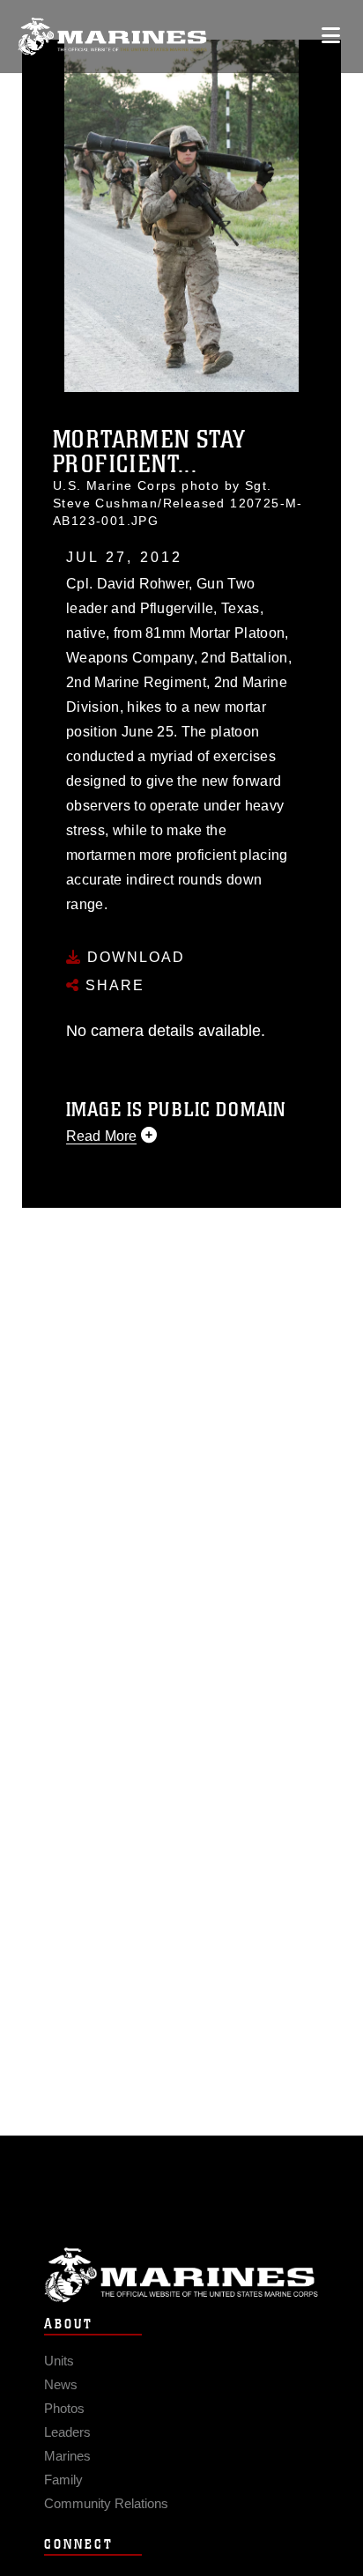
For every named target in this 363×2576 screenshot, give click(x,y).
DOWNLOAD (133, 957)
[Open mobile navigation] (331, 36)
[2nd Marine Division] (112, 37)
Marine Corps (181, 2275)
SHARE (112, 985)
